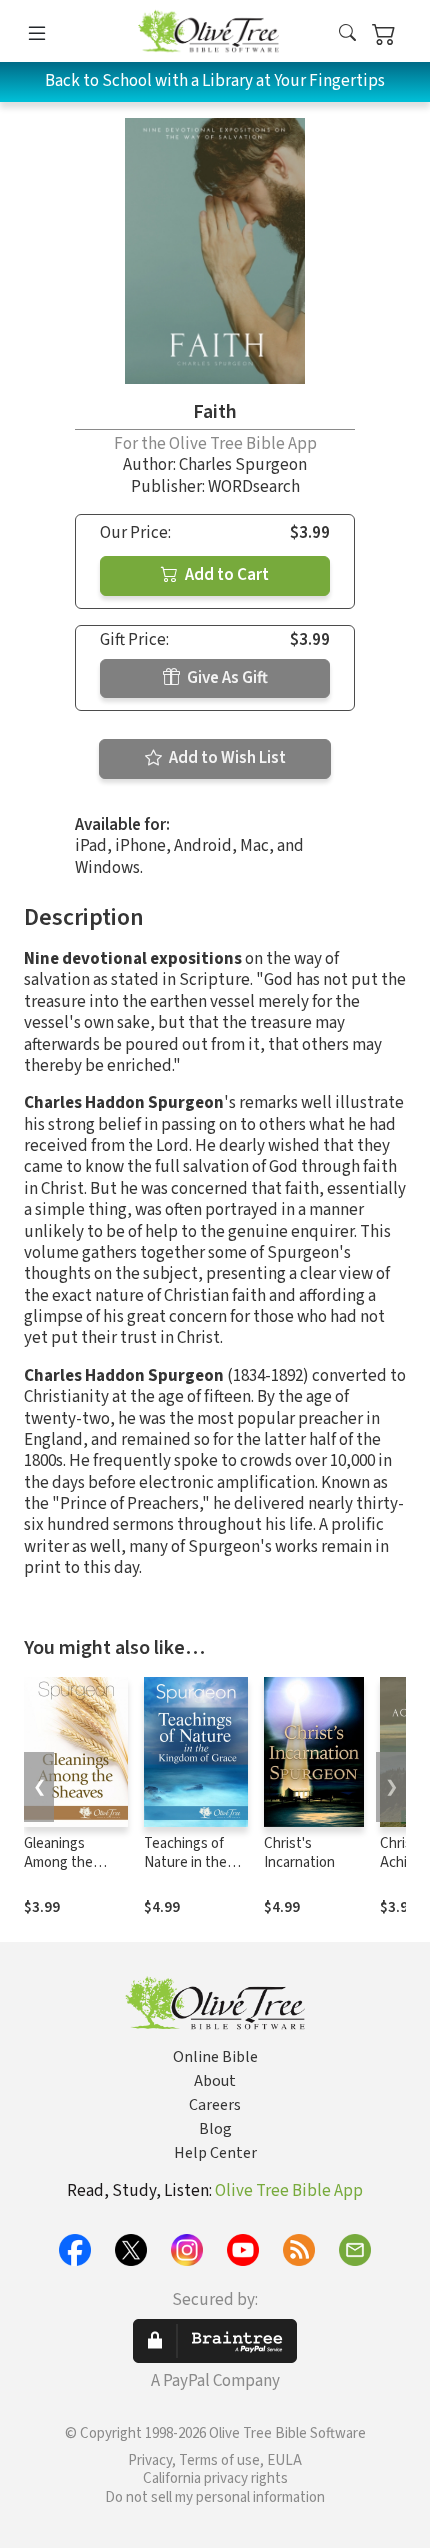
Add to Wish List (226, 758)
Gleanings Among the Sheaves (58, 1862)
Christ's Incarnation (299, 1853)
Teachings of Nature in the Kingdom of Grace (185, 1872)
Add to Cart (225, 575)
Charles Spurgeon (243, 465)
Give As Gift (226, 678)
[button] (347, 34)
